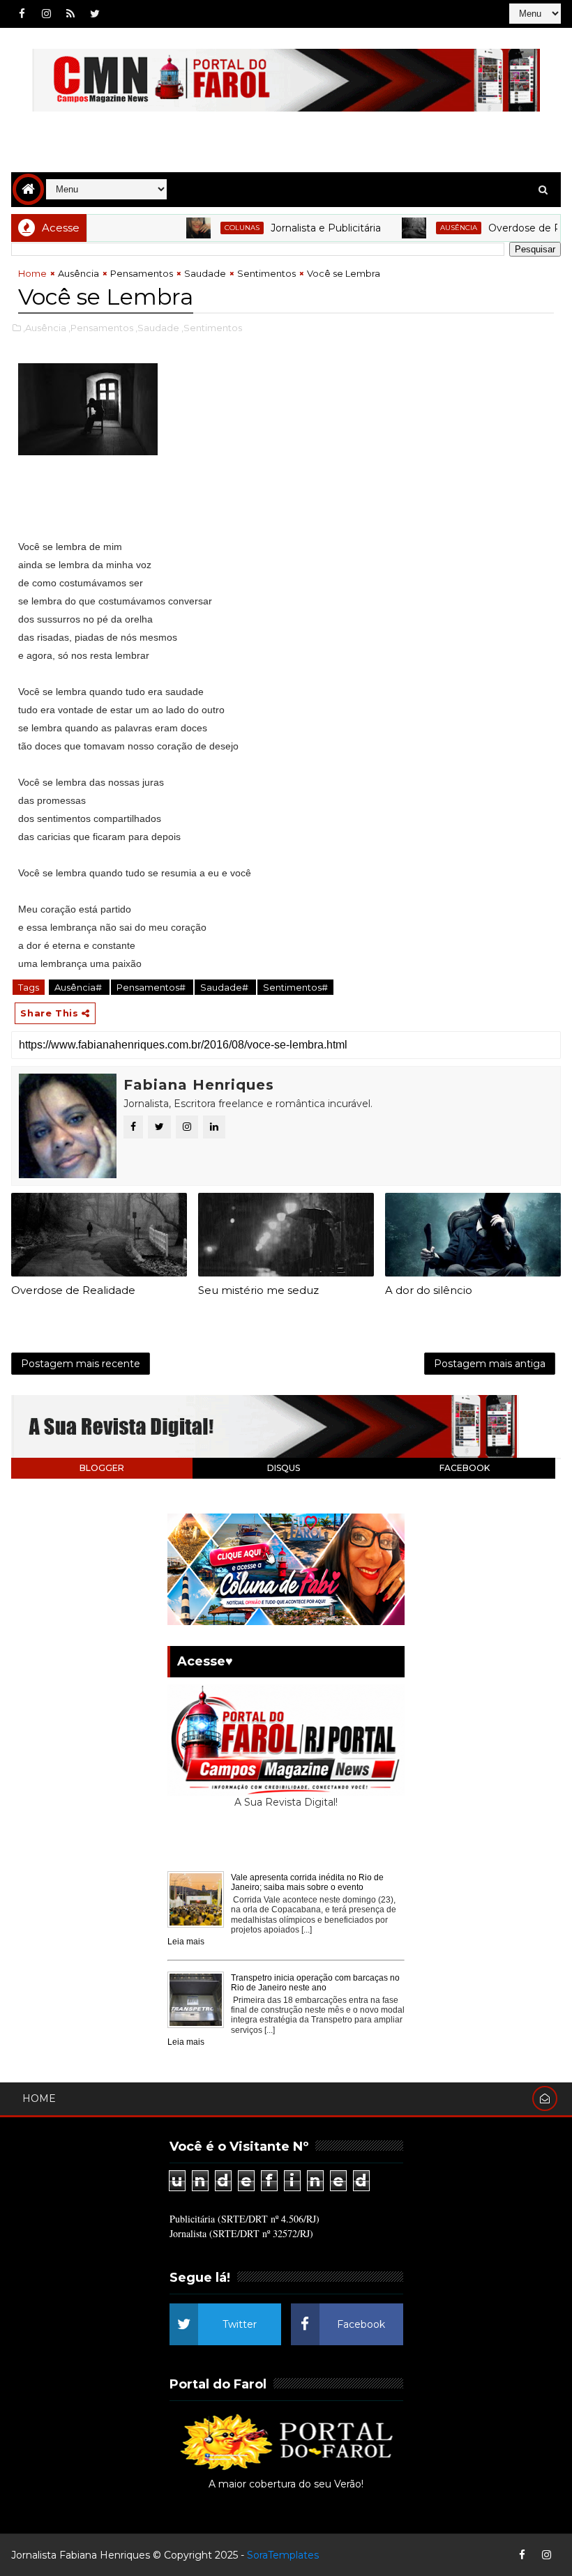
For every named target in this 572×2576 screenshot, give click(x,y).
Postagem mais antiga (490, 1364)
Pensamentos (142, 273)
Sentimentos (266, 273)
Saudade (205, 273)
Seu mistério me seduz (258, 1290)
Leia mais (186, 1942)
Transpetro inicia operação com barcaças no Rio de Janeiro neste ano (315, 1983)
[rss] (70, 14)
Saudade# (225, 987)
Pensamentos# (152, 987)
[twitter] (95, 14)
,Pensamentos (101, 328)
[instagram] (46, 14)
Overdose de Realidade (513, 228)
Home (32, 273)
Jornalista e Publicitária (294, 228)
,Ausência (45, 328)
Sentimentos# (295, 987)
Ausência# (79, 987)
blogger (102, 1468)
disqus (284, 1468)
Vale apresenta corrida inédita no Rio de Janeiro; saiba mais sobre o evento (307, 1882)
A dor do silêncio (429, 1290)
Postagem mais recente (81, 1364)
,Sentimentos (212, 328)
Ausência (427, 228)
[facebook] (22, 14)
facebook (465, 1468)
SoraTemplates (283, 2555)
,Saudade (157, 328)
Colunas (210, 228)
